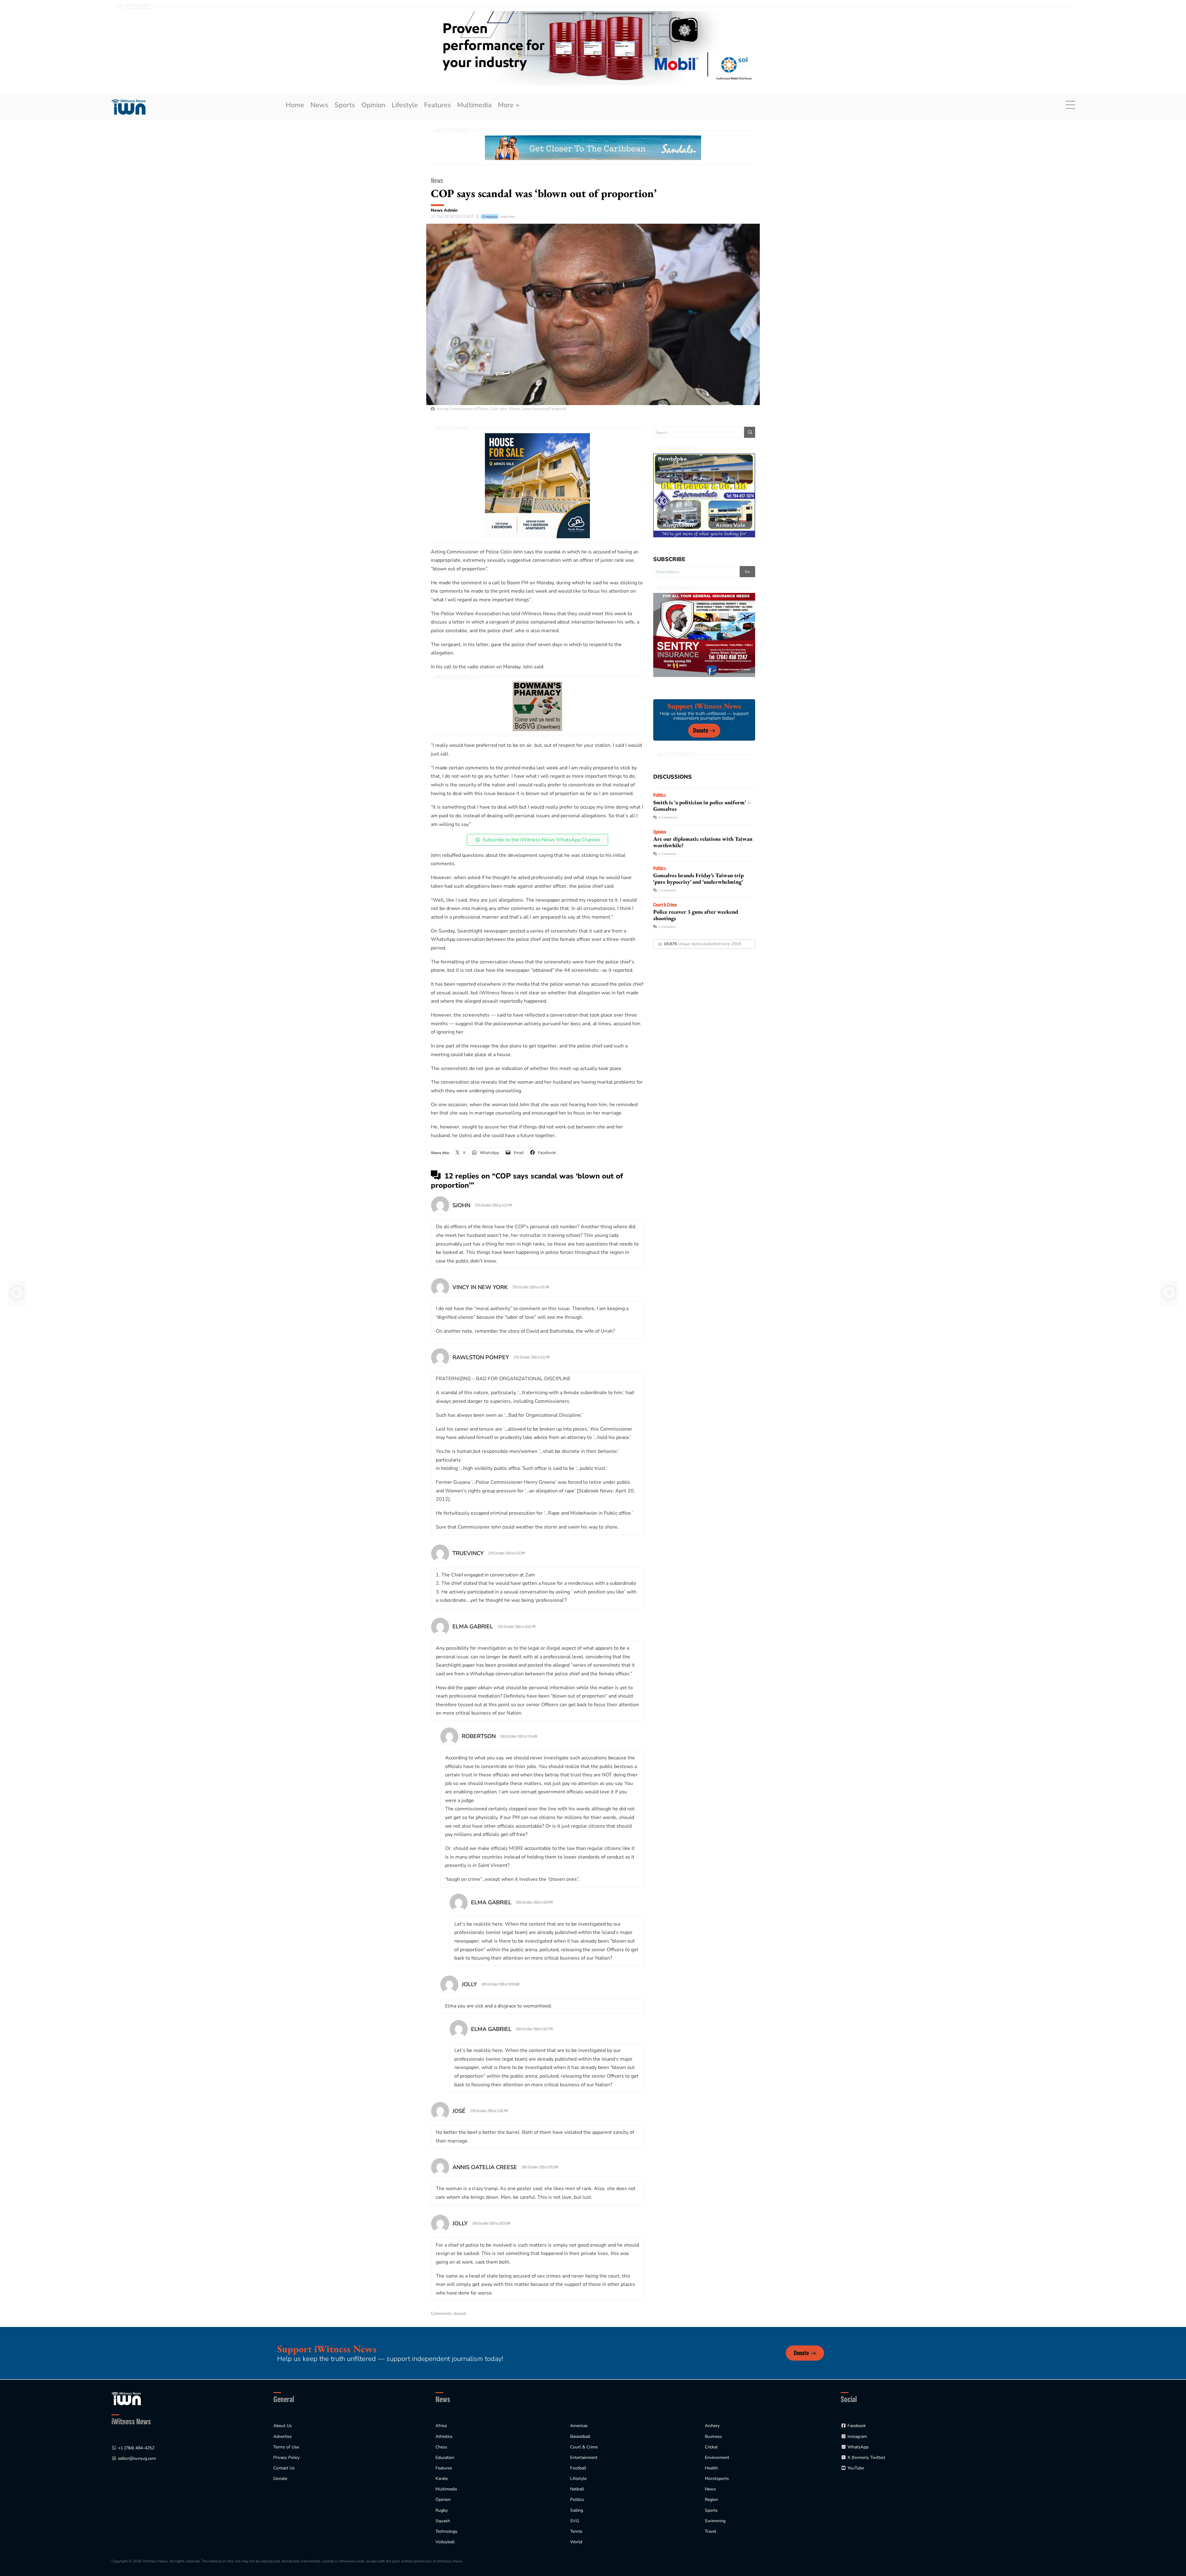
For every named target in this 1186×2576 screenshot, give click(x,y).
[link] (128, 107)
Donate (701, 731)
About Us (283, 2426)
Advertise (282, 2436)
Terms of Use (286, 2447)
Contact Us (284, 2468)
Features (437, 105)
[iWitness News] (126, 2398)
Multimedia (474, 105)
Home (295, 105)
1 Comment (667, 854)
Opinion (373, 105)
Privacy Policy (286, 2458)
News (319, 105)
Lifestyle (405, 105)
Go (747, 572)
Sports (345, 105)
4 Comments (668, 817)
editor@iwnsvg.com (137, 2458)
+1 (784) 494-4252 (136, 2448)
